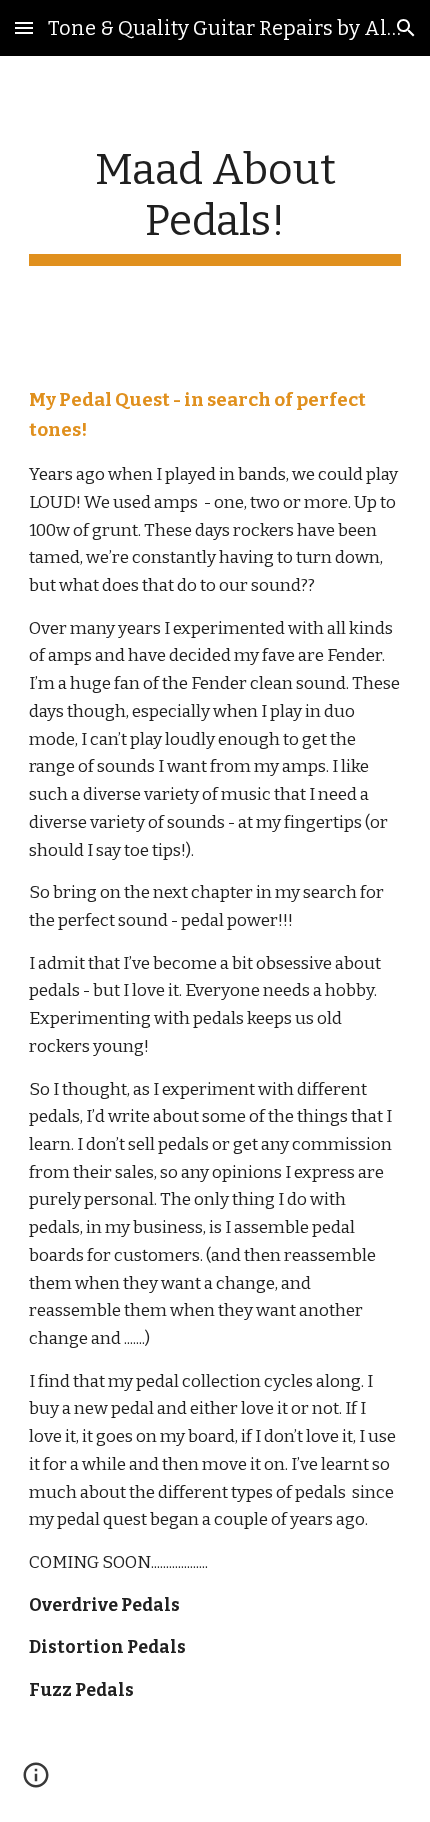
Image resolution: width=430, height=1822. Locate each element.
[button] (24, 27)
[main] (215, 205)
